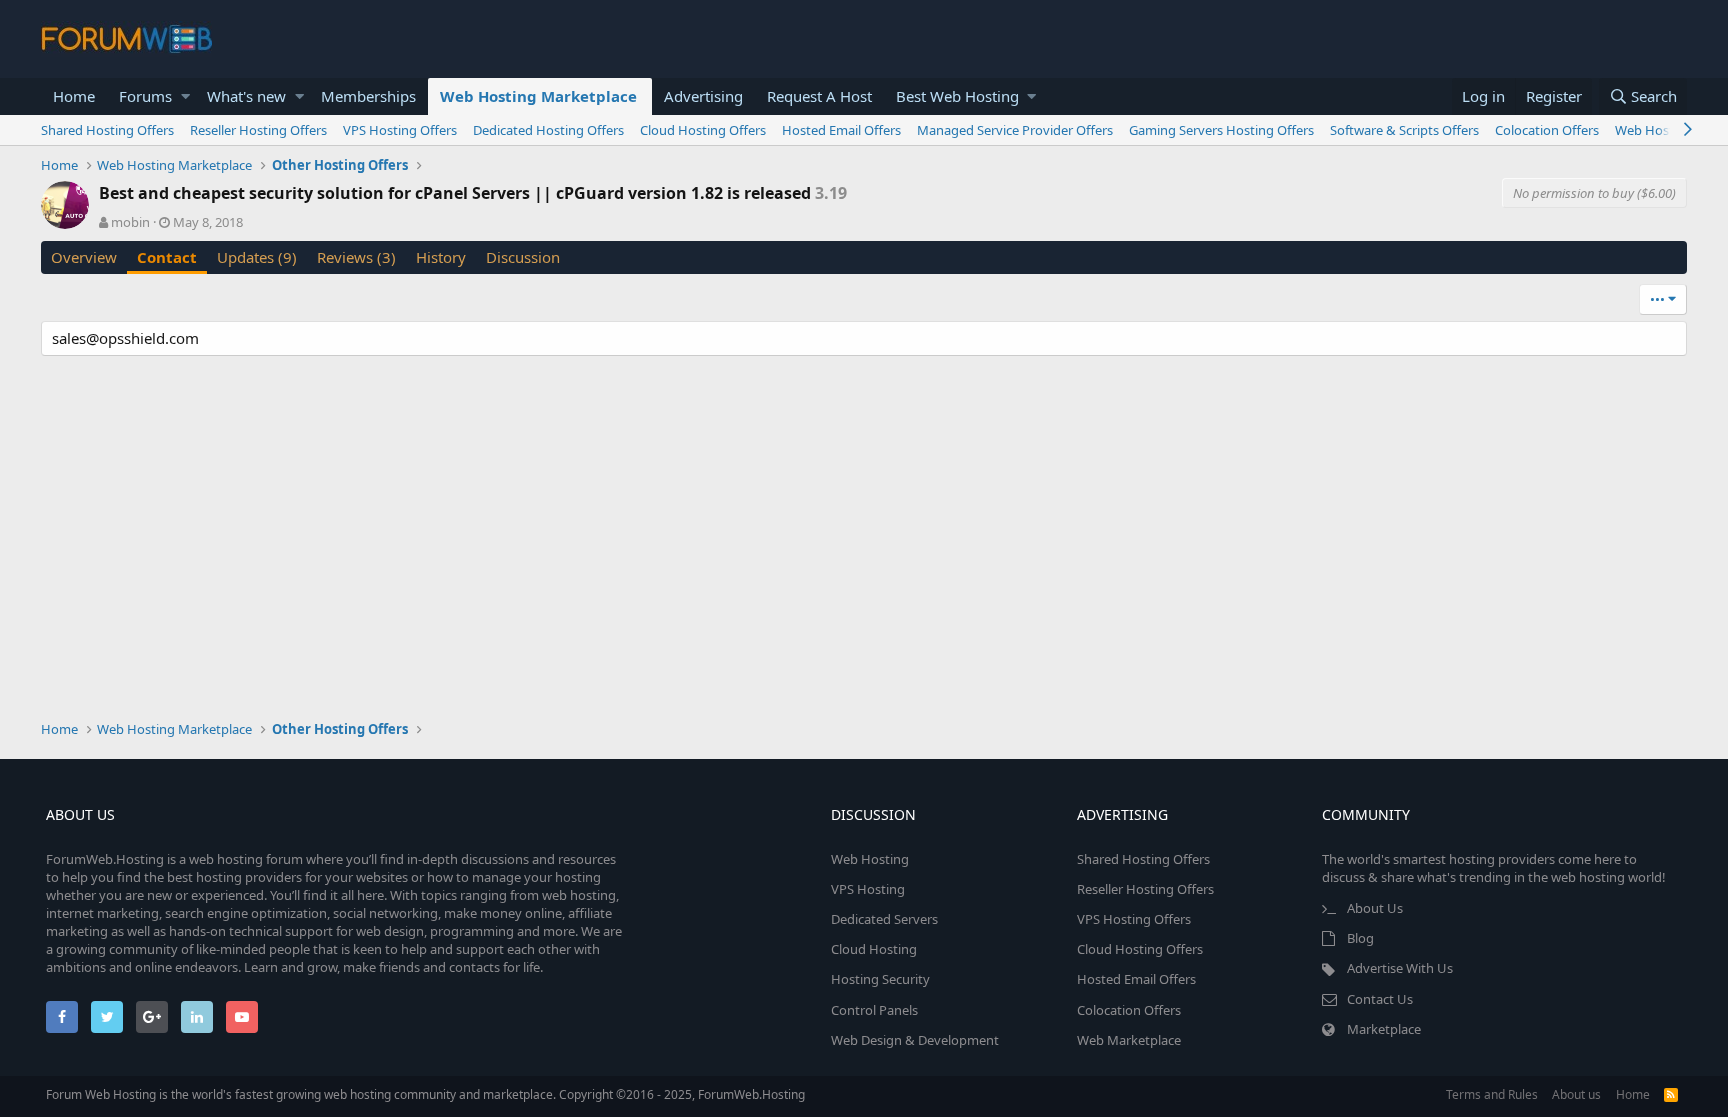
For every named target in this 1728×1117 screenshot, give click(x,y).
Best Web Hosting (957, 96)
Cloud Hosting (874, 949)
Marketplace (1384, 1029)
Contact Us (1380, 999)
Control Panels (874, 1010)
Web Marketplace (1129, 1040)
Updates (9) (257, 257)
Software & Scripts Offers (1404, 130)
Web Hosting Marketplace (538, 96)
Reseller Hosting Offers (258, 130)
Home (74, 96)
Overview (84, 257)
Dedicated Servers (884, 919)
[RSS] (1671, 1094)
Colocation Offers (1547, 130)
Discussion (523, 257)
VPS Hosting (868, 889)
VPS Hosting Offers (400, 130)
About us (1576, 1094)
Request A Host (819, 96)
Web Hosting (870, 859)
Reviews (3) (356, 257)
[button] (185, 96)
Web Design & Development (915, 1040)
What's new (246, 96)
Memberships (368, 96)
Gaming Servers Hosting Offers (1221, 130)
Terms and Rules (1492, 1094)
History (441, 257)
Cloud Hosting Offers (703, 130)
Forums (145, 96)
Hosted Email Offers (841, 130)
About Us (1375, 908)
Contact (167, 257)
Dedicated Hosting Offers (548, 130)
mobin (130, 222)
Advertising (703, 96)
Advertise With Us (1400, 968)
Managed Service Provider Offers (1015, 130)
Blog (1360, 938)
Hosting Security (880, 979)
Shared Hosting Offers (107, 130)
